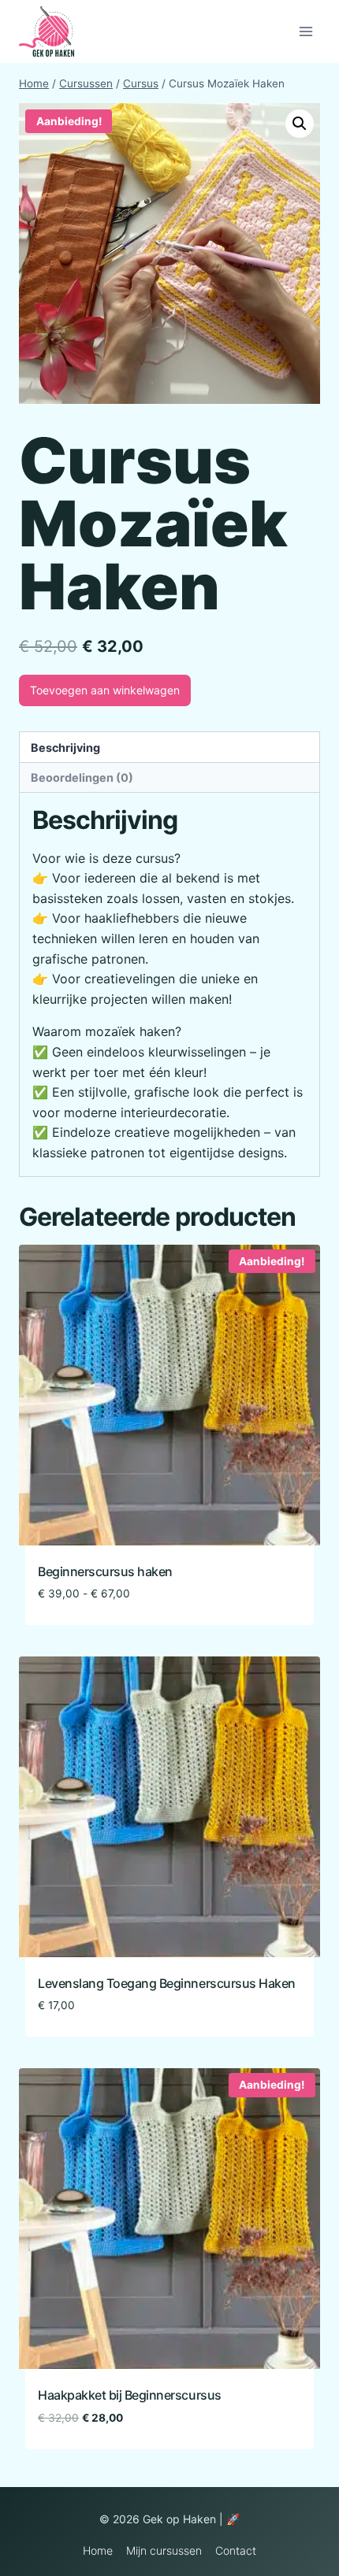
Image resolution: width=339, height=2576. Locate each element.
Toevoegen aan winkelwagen (105, 690)
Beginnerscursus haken (105, 1571)
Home (98, 2550)
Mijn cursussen (164, 2550)
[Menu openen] (305, 31)
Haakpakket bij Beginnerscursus (130, 2395)
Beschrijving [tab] (65, 748)
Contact (236, 2550)
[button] (300, 124)
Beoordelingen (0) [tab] (82, 777)
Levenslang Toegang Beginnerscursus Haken (167, 1983)
